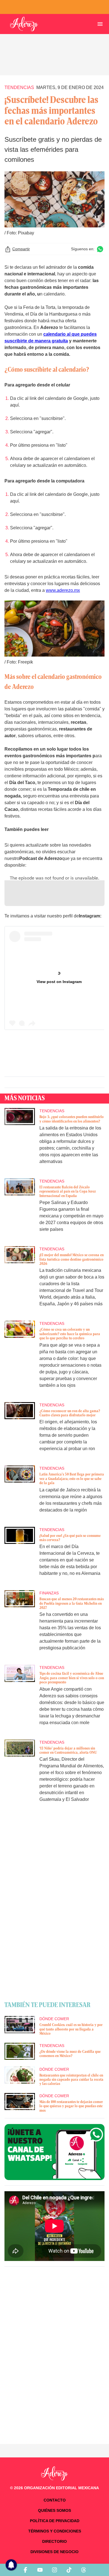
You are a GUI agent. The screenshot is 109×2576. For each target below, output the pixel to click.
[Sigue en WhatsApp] (100, 249)
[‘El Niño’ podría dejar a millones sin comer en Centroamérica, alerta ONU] (20, 1775)
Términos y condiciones (55, 2531)
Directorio (54, 2541)
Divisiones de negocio (54, 2552)
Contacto (55, 2500)
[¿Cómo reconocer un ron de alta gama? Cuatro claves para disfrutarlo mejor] (20, 1431)
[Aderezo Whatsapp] (54, 2152)
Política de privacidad (55, 2521)
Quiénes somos (54, 2510)
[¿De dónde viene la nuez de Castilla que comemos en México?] (20, 2051)
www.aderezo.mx (63, 590)
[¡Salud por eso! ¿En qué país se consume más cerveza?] (20, 1555)
